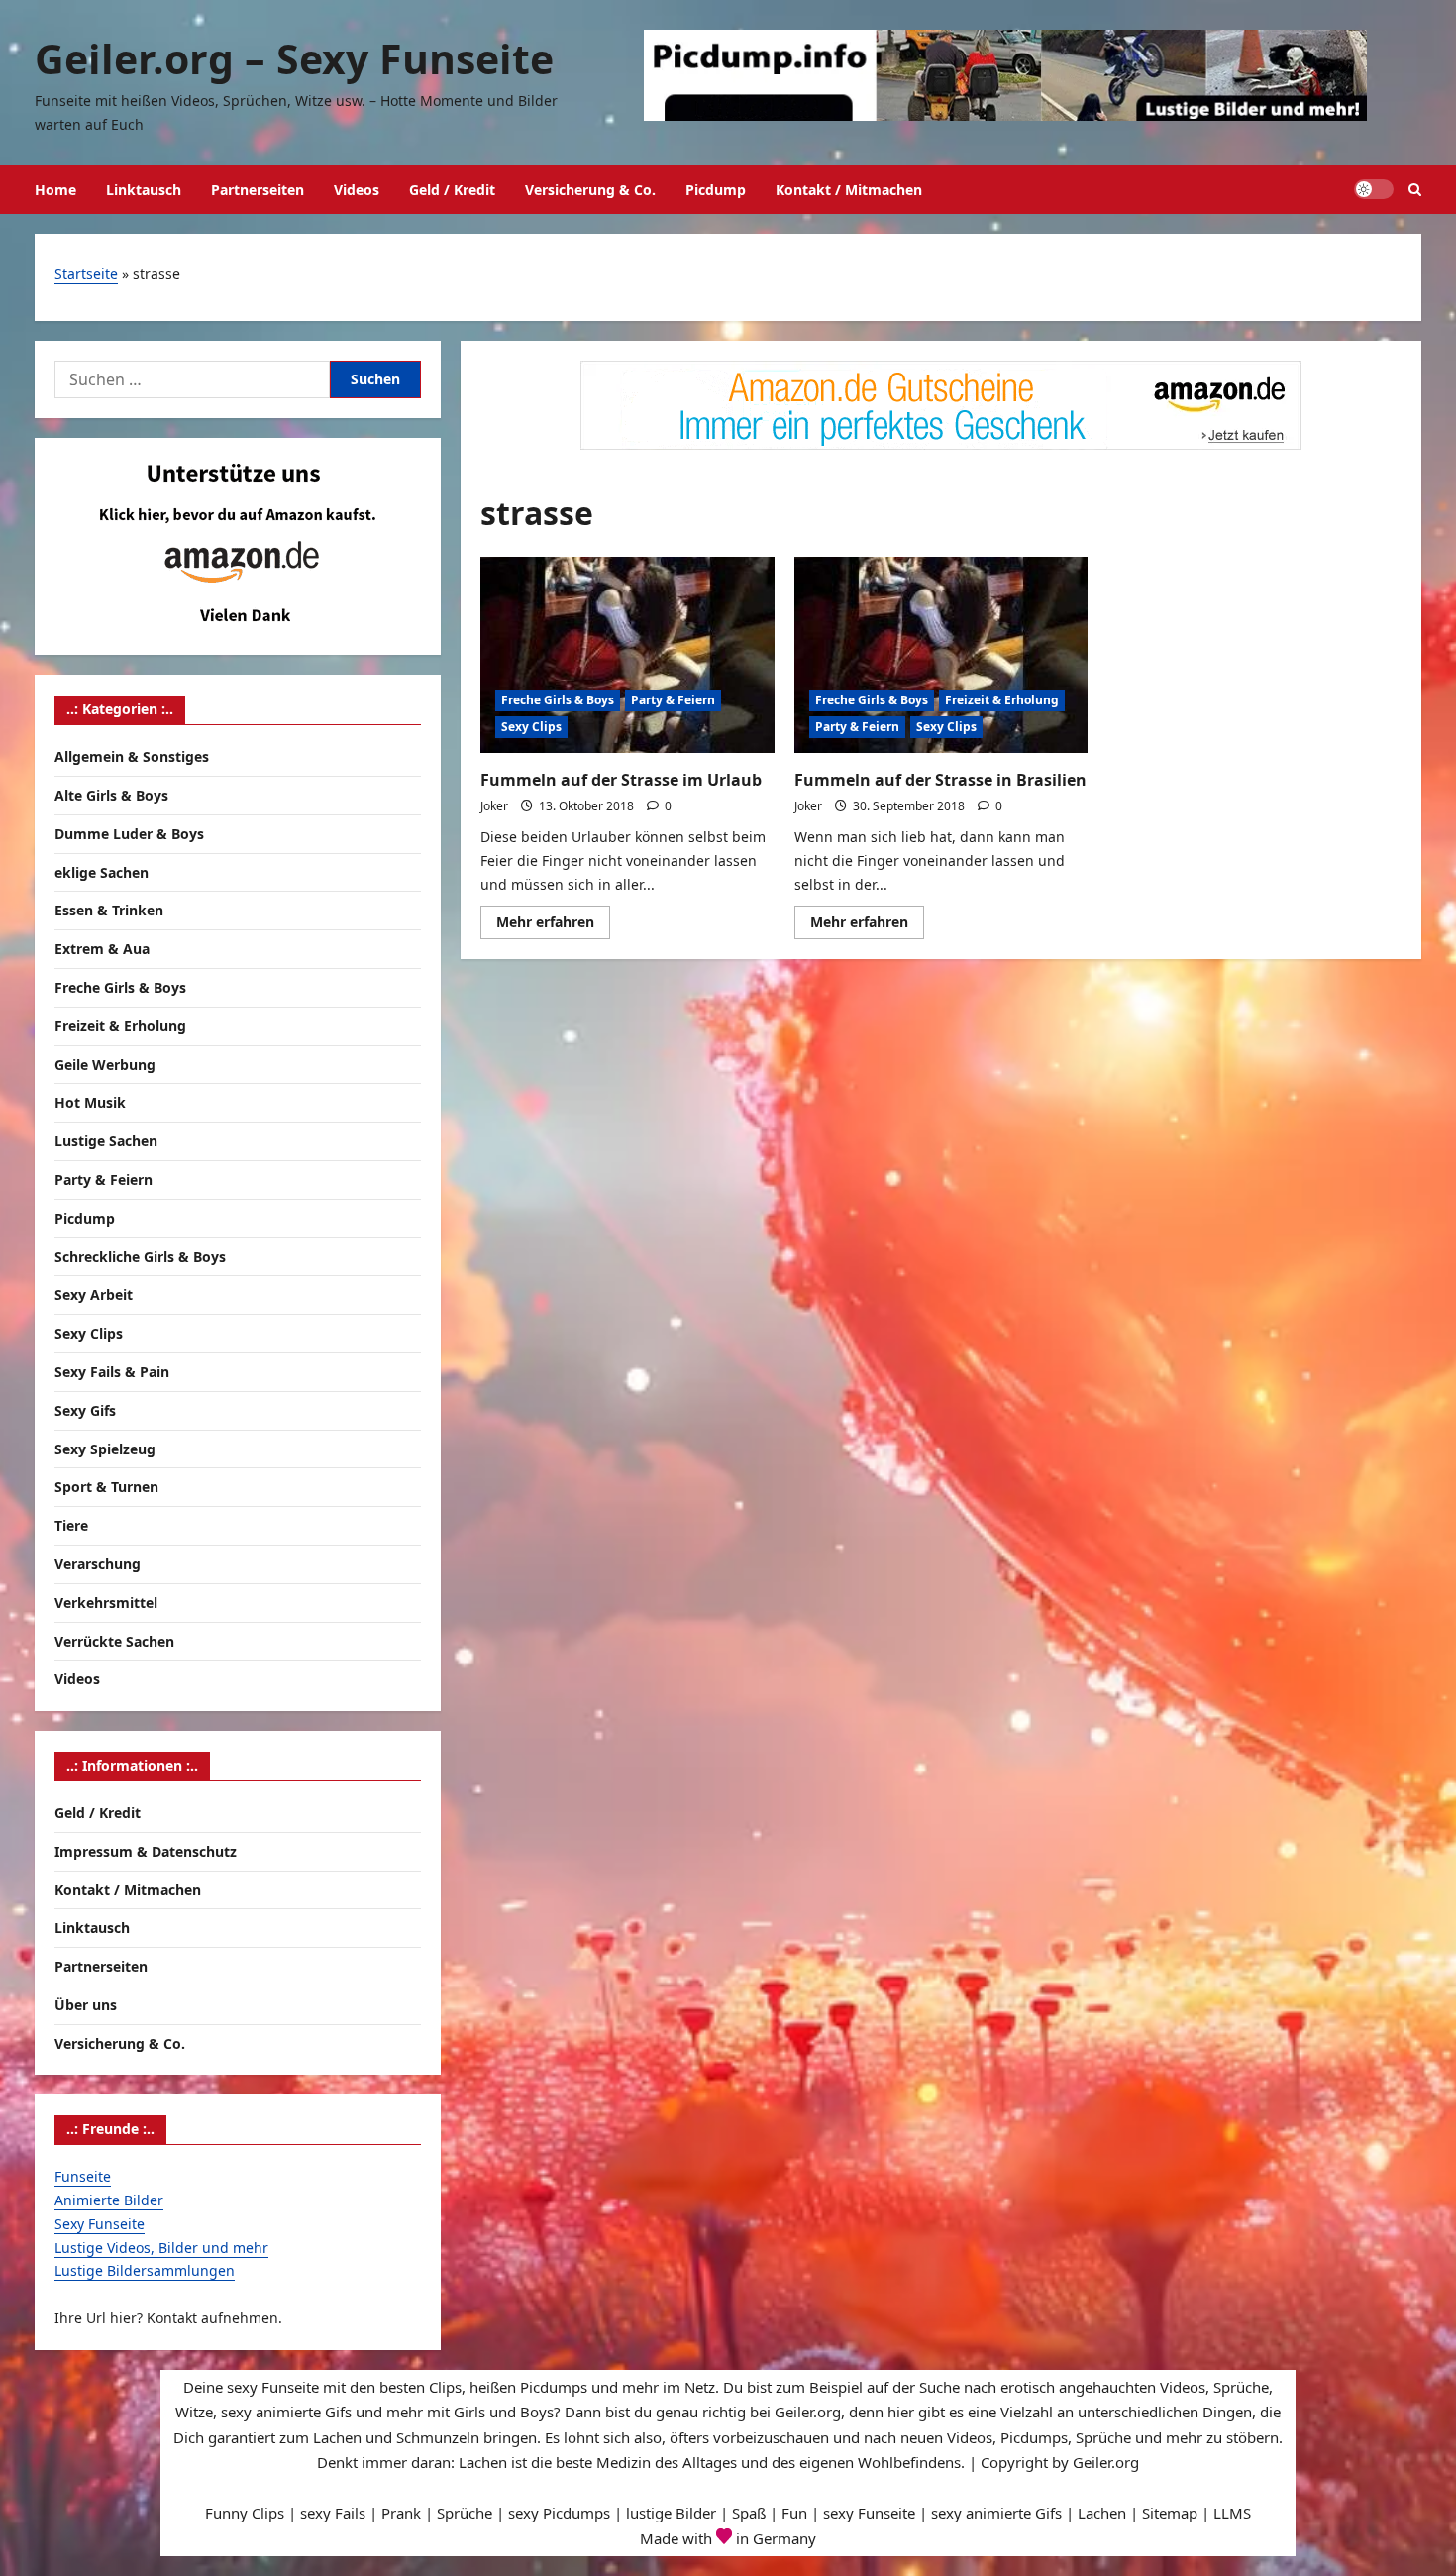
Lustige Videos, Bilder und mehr (161, 2248)
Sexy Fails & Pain (112, 1372)
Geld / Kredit (452, 190)
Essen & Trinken (109, 910)
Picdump (716, 190)
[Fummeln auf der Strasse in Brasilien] (941, 655)
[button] (1415, 190)
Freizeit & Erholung (1002, 700)
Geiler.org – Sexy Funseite (294, 58)
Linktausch (144, 190)
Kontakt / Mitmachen (849, 190)
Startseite (86, 274)
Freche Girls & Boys (558, 700)
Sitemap (1170, 2513)
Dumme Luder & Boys (129, 834)
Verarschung (98, 1564)
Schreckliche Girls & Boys (140, 1257)
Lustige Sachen (106, 1141)
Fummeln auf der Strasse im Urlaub (621, 780)
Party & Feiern (673, 700)
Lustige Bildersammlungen (145, 2270)
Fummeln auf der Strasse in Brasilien (940, 780)
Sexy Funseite (100, 2224)
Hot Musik (90, 1102)
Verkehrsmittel (106, 1603)
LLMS (1232, 2513)
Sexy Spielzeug (105, 1449)
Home (55, 190)
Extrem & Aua (102, 949)
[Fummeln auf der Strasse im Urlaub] (627, 655)
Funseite (83, 2176)
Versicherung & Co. (590, 190)
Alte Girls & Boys (111, 795)
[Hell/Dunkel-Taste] (1374, 189)
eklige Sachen (102, 872)
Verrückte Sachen (114, 1641)
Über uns (86, 2005)
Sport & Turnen (106, 1487)
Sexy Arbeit (94, 1294)
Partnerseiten (258, 190)
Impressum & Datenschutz (146, 1851)
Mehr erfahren (553, 925)
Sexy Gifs (85, 1410)
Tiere (71, 1525)
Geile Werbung (105, 1065)
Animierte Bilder (109, 2200)
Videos (357, 190)
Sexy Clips (531, 727)
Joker (494, 806)
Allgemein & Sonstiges (132, 756)
